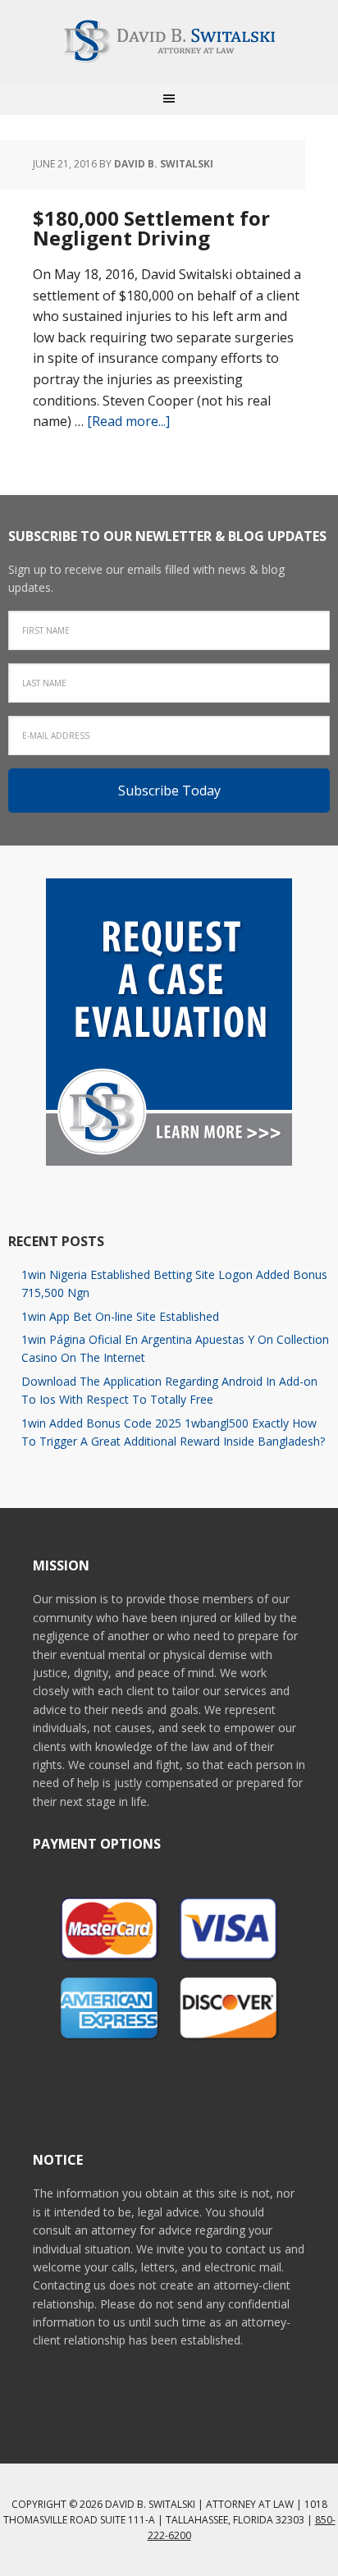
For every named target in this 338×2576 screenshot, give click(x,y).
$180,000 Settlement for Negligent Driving (151, 228)
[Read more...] (128, 421)
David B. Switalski (169, 41)
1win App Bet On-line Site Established (120, 1316)
